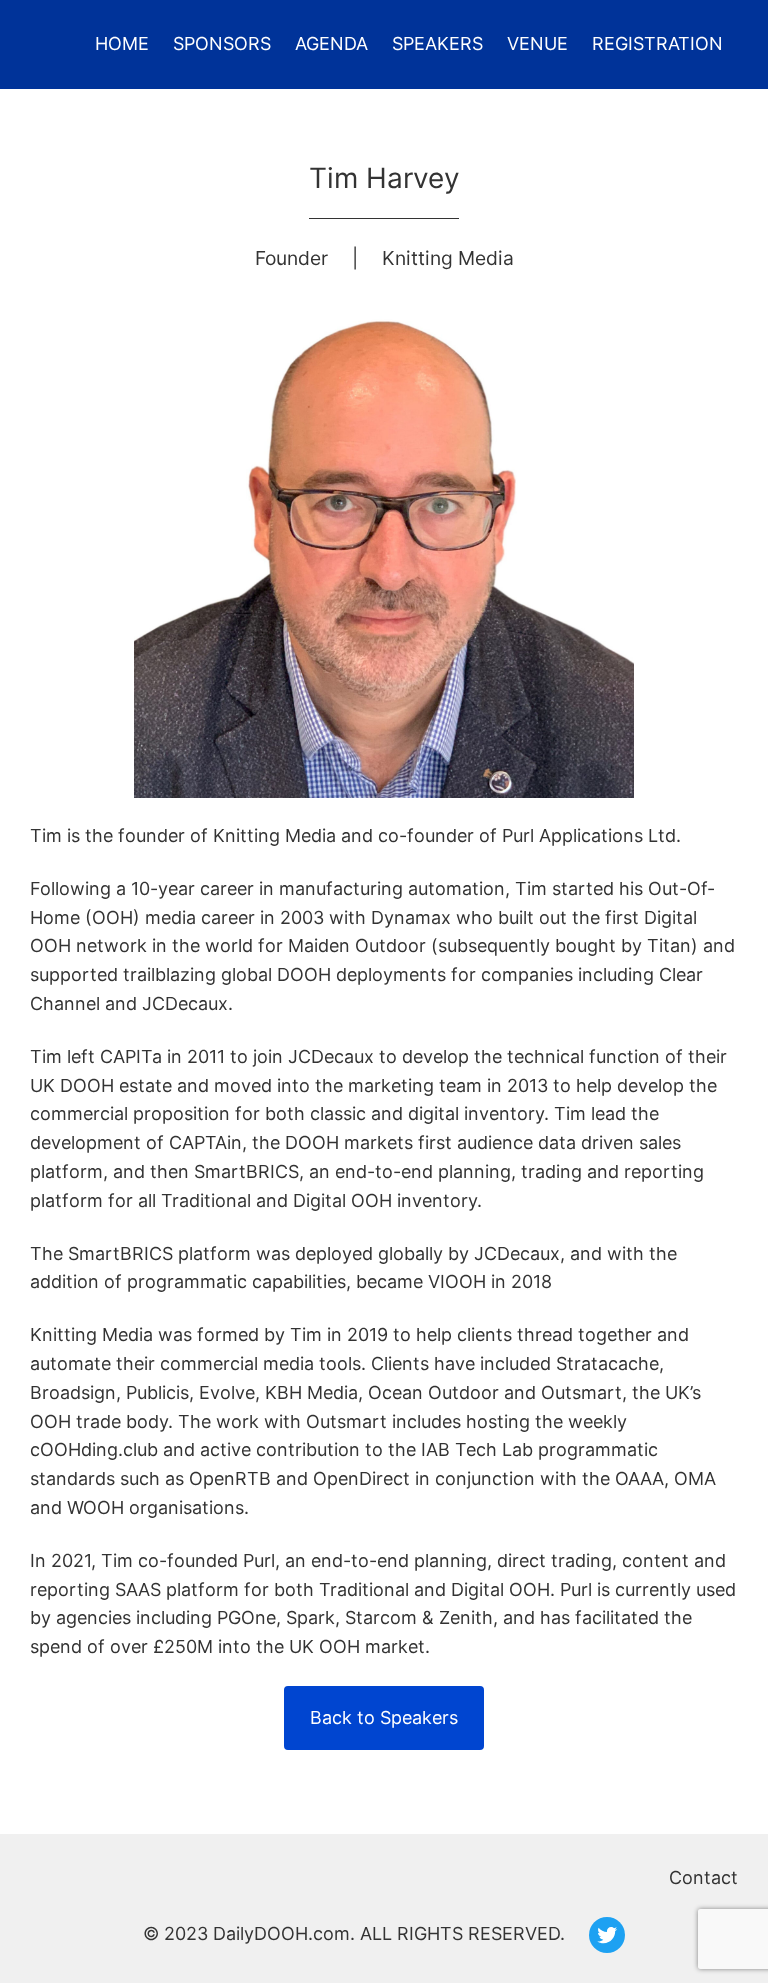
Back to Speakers (384, 1717)
